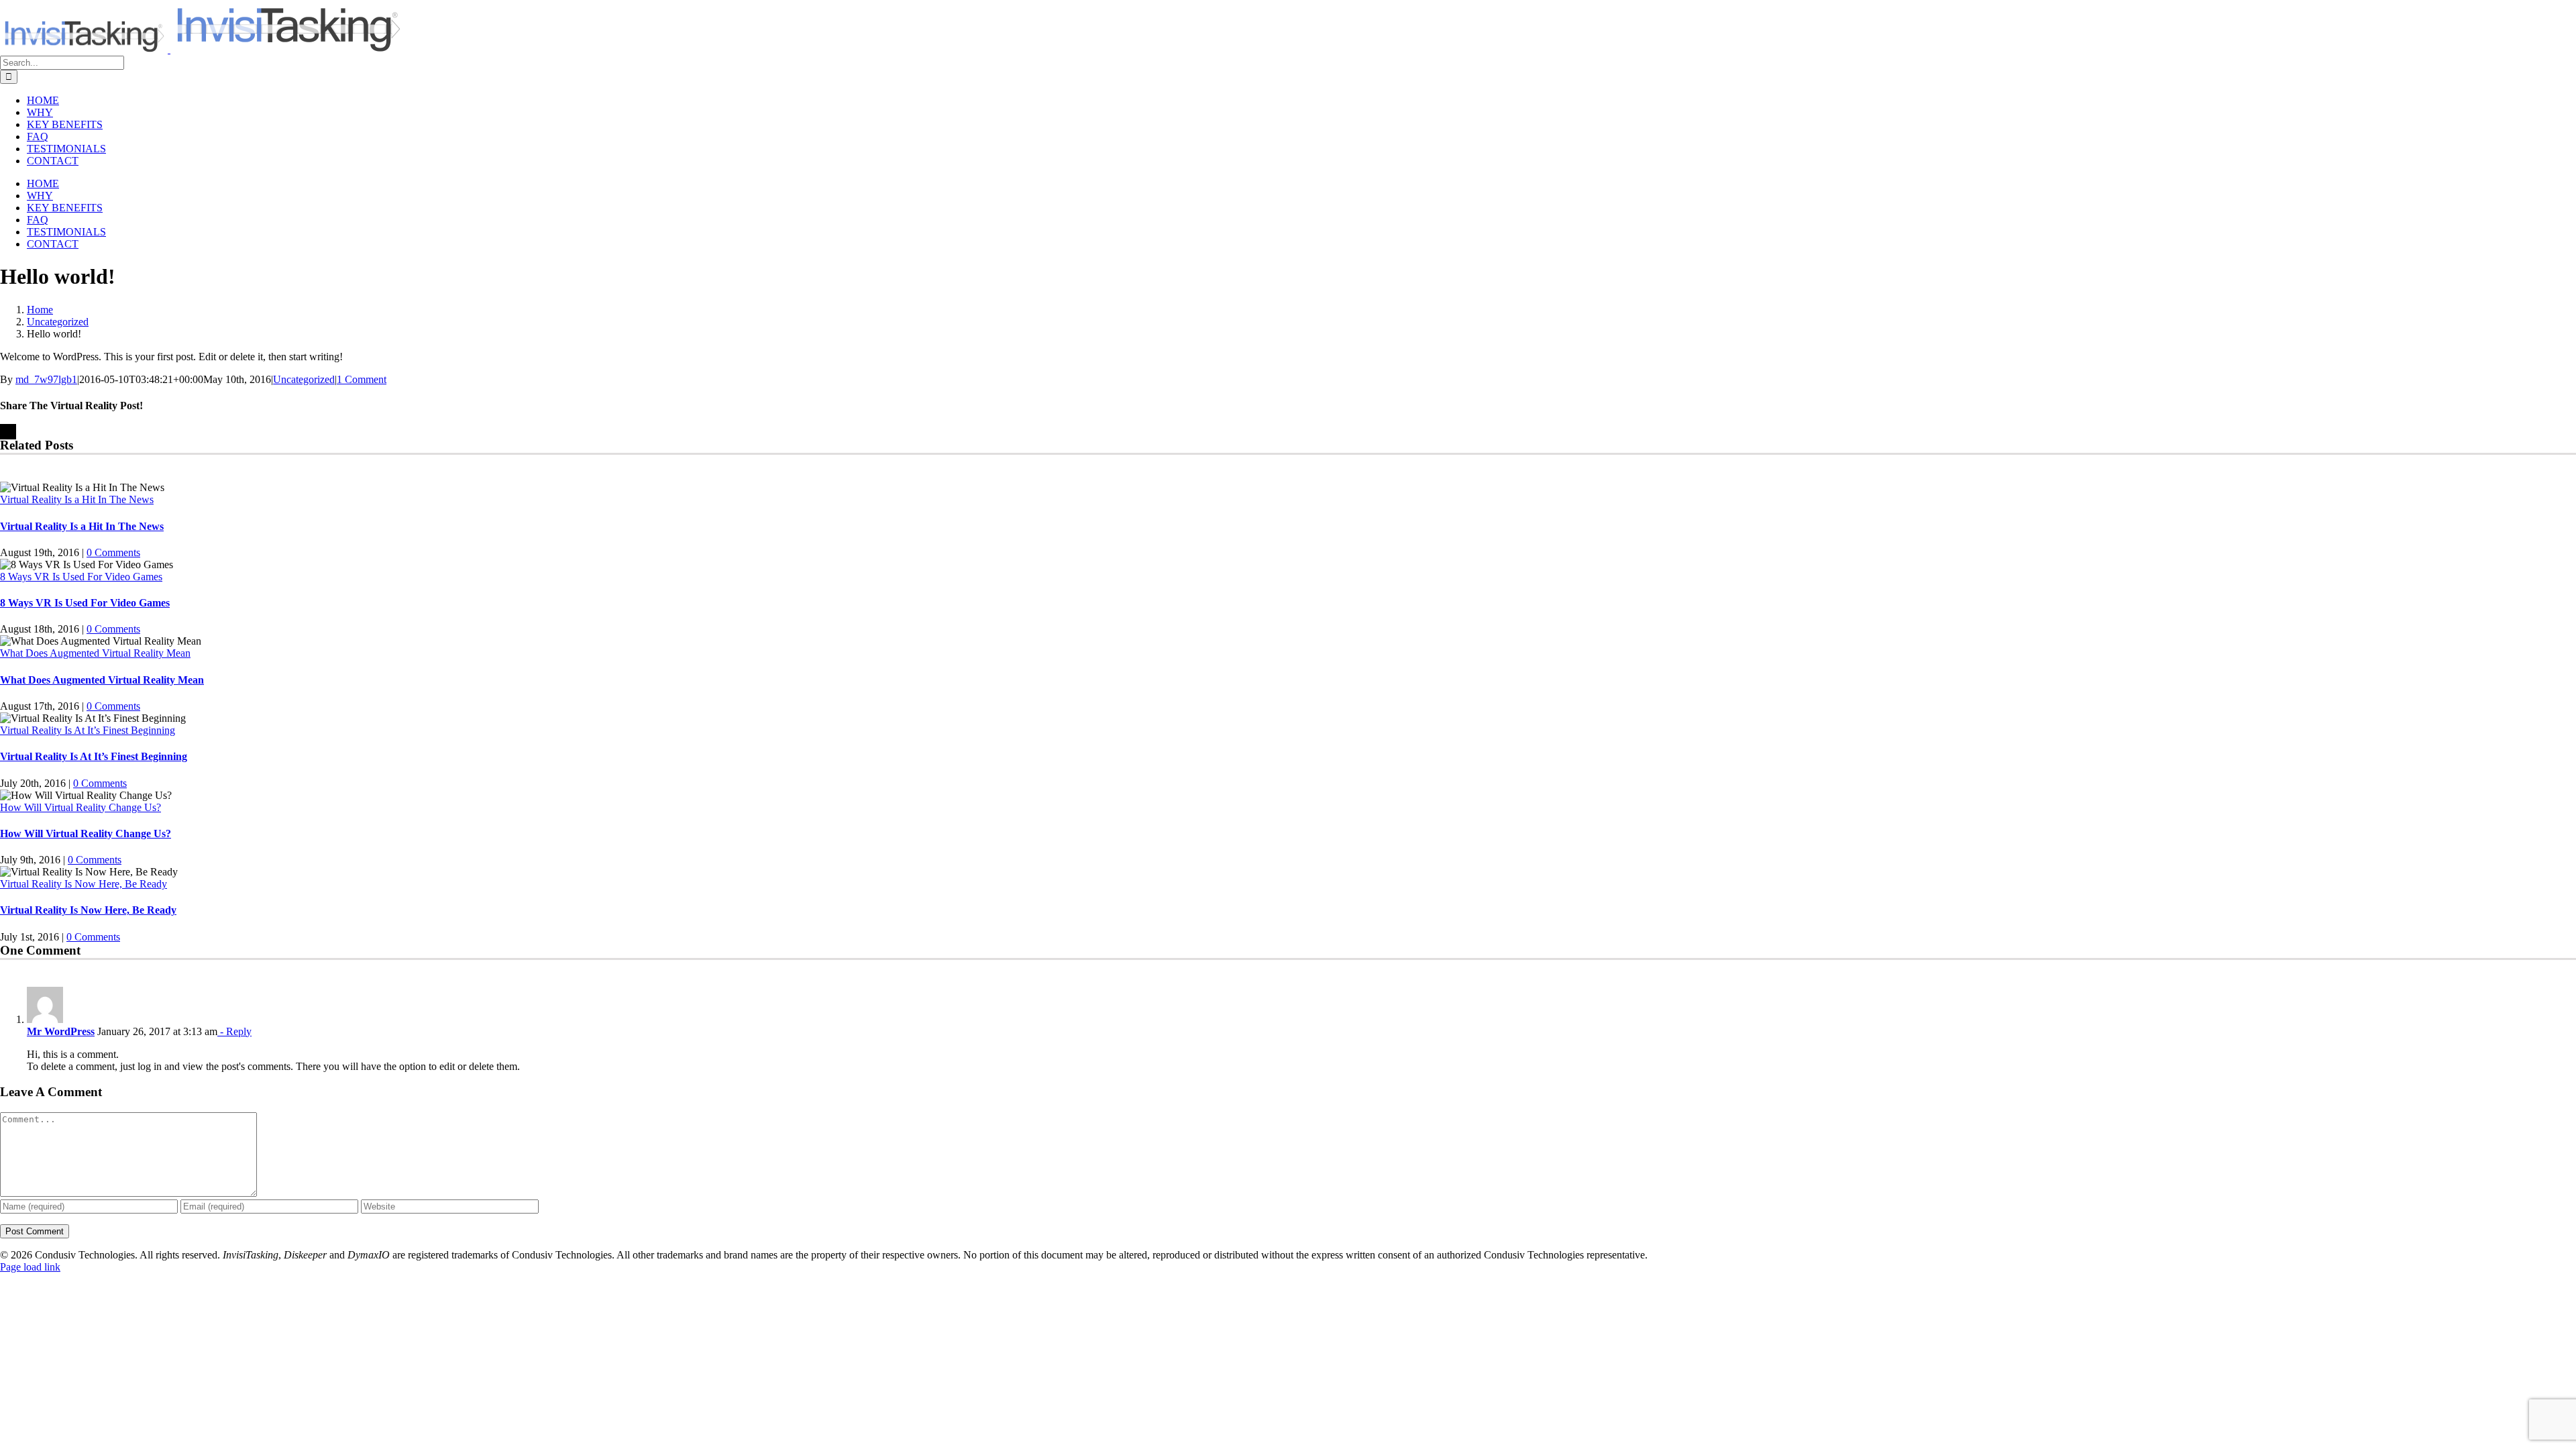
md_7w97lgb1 (46, 379)
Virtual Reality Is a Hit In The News (77, 499)
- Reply (234, 1031)
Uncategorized (304, 379)
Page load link (30, 1267)
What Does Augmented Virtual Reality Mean (95, 653)
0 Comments (113, 552)
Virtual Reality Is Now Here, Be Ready (84, 884)
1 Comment (362, 379)
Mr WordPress (61, 1031)
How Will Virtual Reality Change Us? (80, 807)
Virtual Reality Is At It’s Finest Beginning (88, 730)
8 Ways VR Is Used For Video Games (81, 577)
